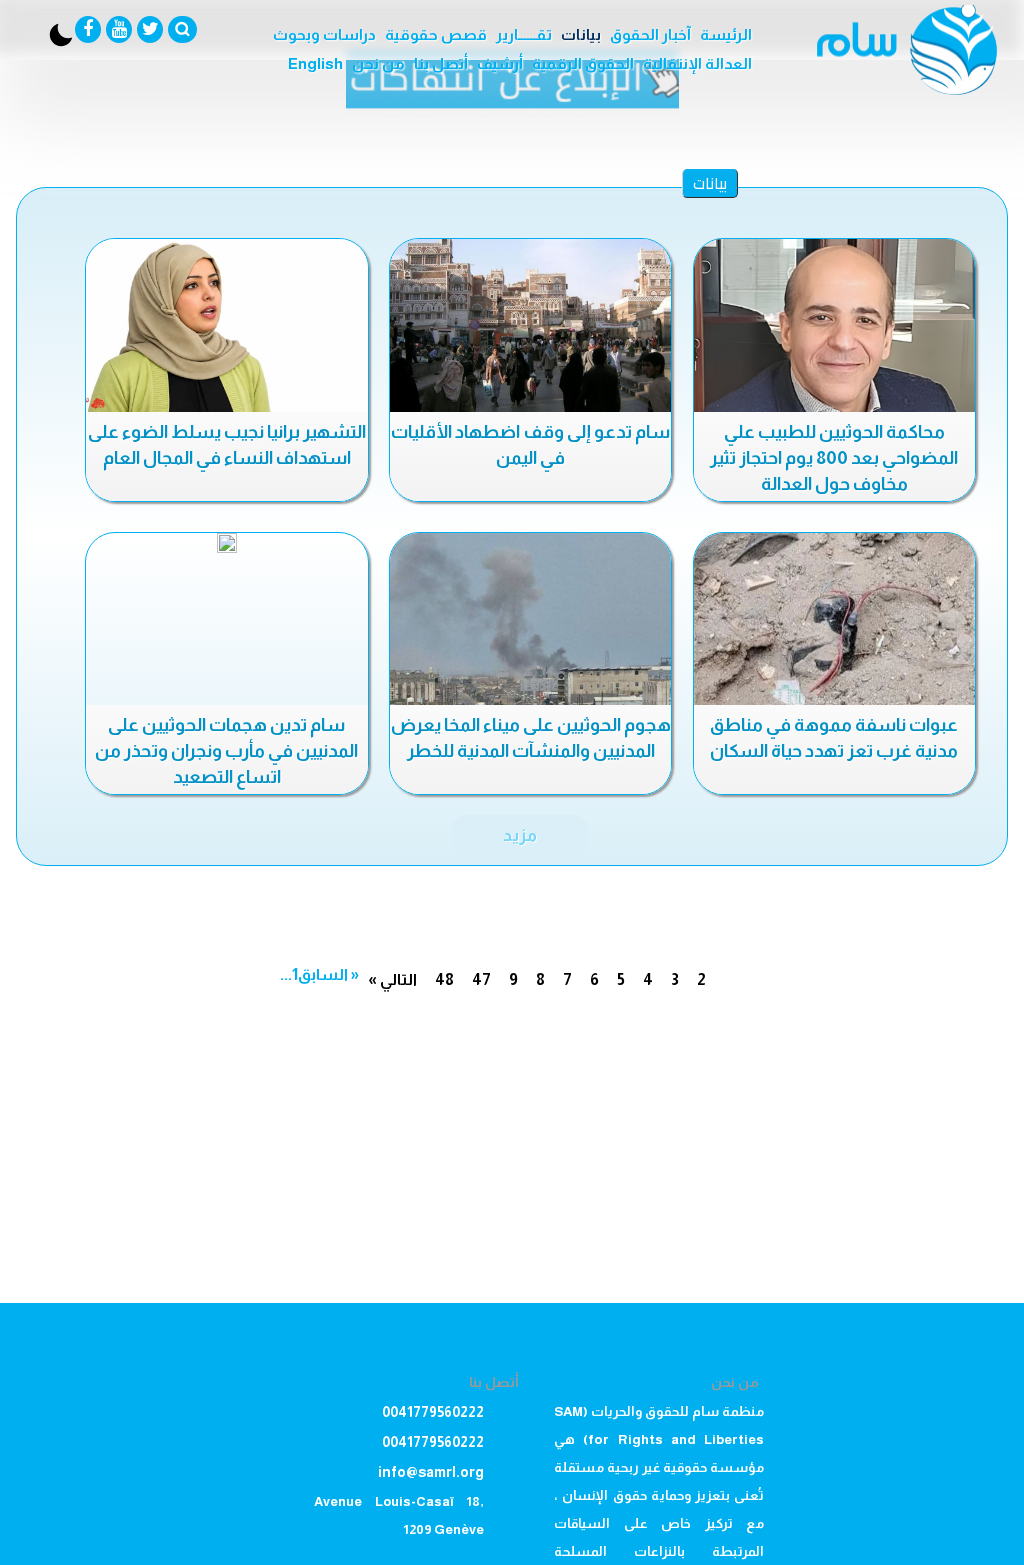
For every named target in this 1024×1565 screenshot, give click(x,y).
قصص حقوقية (436, 34)
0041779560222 (433, 1412)
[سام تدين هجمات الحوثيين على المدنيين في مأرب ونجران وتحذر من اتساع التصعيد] (226, 543)
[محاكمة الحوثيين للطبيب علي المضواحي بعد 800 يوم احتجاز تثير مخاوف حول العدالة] (834, 328)
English (315, 63)
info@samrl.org (431, 1472)
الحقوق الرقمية (583, 63)
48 (444, 979)
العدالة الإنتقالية (697, 63)
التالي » (392, 979)
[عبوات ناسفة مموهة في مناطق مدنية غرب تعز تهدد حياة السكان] (834, 622)
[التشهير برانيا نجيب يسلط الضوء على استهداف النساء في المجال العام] (226, 328)
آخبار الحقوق (650, 34)
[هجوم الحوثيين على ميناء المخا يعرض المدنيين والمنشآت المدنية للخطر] (530, 622)
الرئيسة (726, 34)
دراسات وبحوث (324, 34)
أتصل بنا (441, 63)
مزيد (520, 835)
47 (481, 979)
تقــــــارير (524, 34)
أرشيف (500, 63)
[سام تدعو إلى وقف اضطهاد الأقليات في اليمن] (530, 328)
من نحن (378, 63)
